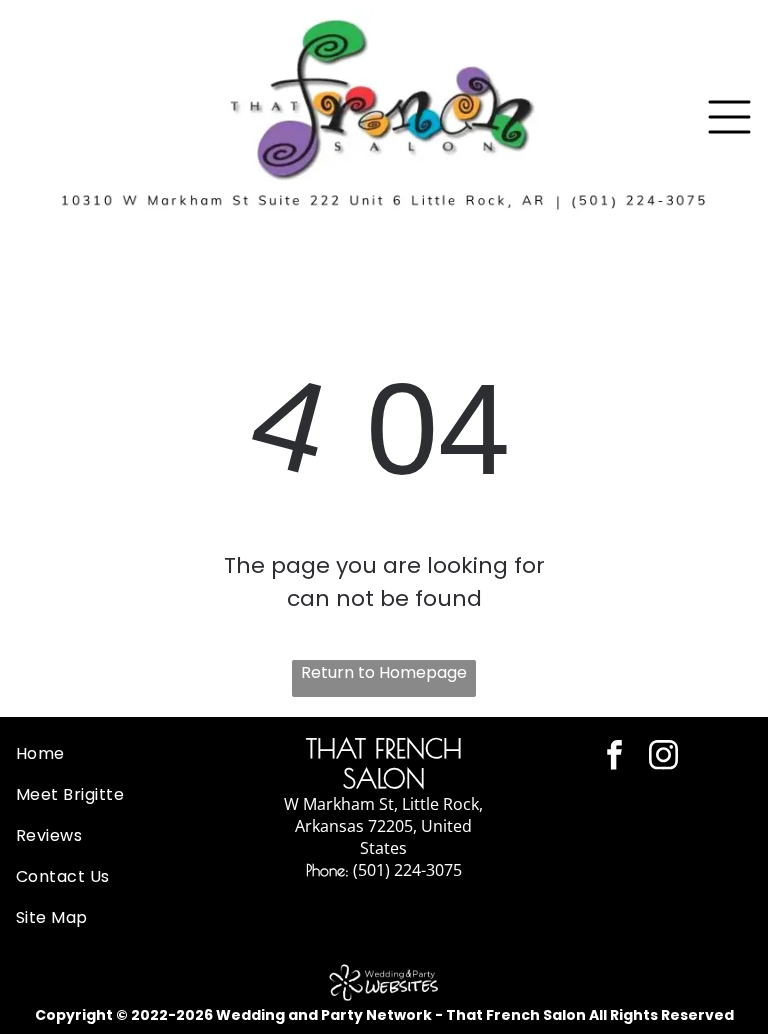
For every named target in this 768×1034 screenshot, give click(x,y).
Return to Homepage (384, 672)
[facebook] (615, 757)
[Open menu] (729, 117)
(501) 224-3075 (407, 870)
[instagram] (664, 757)
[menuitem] (128, 753)
